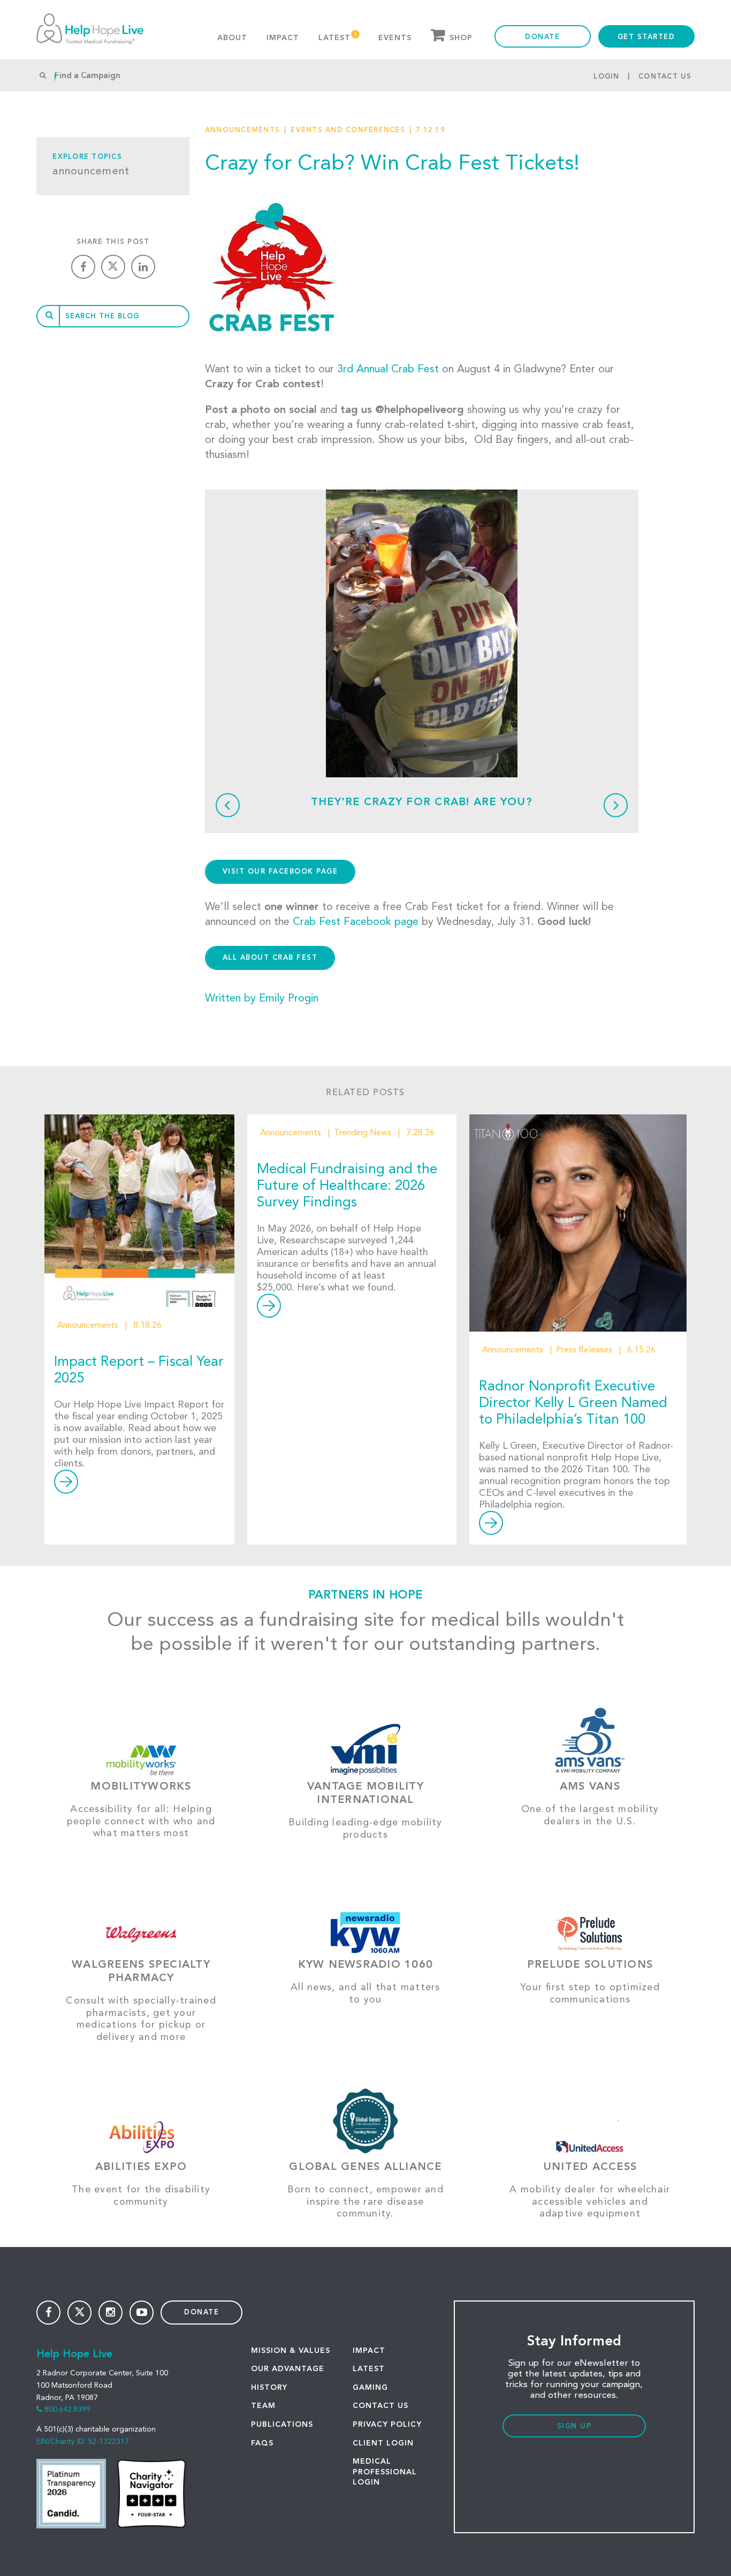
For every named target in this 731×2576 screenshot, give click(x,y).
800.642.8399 (67, 2410)
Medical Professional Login (385, 2472)
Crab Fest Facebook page (356, 922)
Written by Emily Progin (262, 999)
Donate (542, 37)
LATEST (369, 2369)
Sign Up (574, 2426)
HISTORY (269, 2388)
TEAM (263, 2406)
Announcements (242, 130)
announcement (91, 172)
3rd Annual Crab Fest (388, 370)
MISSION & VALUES (291, 2351)
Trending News (363, 1133)
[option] (422, 633)
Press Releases (584, 1350)
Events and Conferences (348, 130)
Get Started (646, 37)
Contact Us (665, 77)
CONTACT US (380, 2406)
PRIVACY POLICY (387, 2425)
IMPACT (369, 2351)
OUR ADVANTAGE (288, 2369)
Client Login (383, 2443)
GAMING (370, 2388)
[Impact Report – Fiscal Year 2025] (139, 1211)
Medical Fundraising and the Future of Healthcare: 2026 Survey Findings (347, 1186)
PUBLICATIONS (282, 2425)
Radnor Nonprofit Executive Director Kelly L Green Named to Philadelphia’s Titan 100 (573, 1403)
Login (606, 77)
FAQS (262, 2443)
